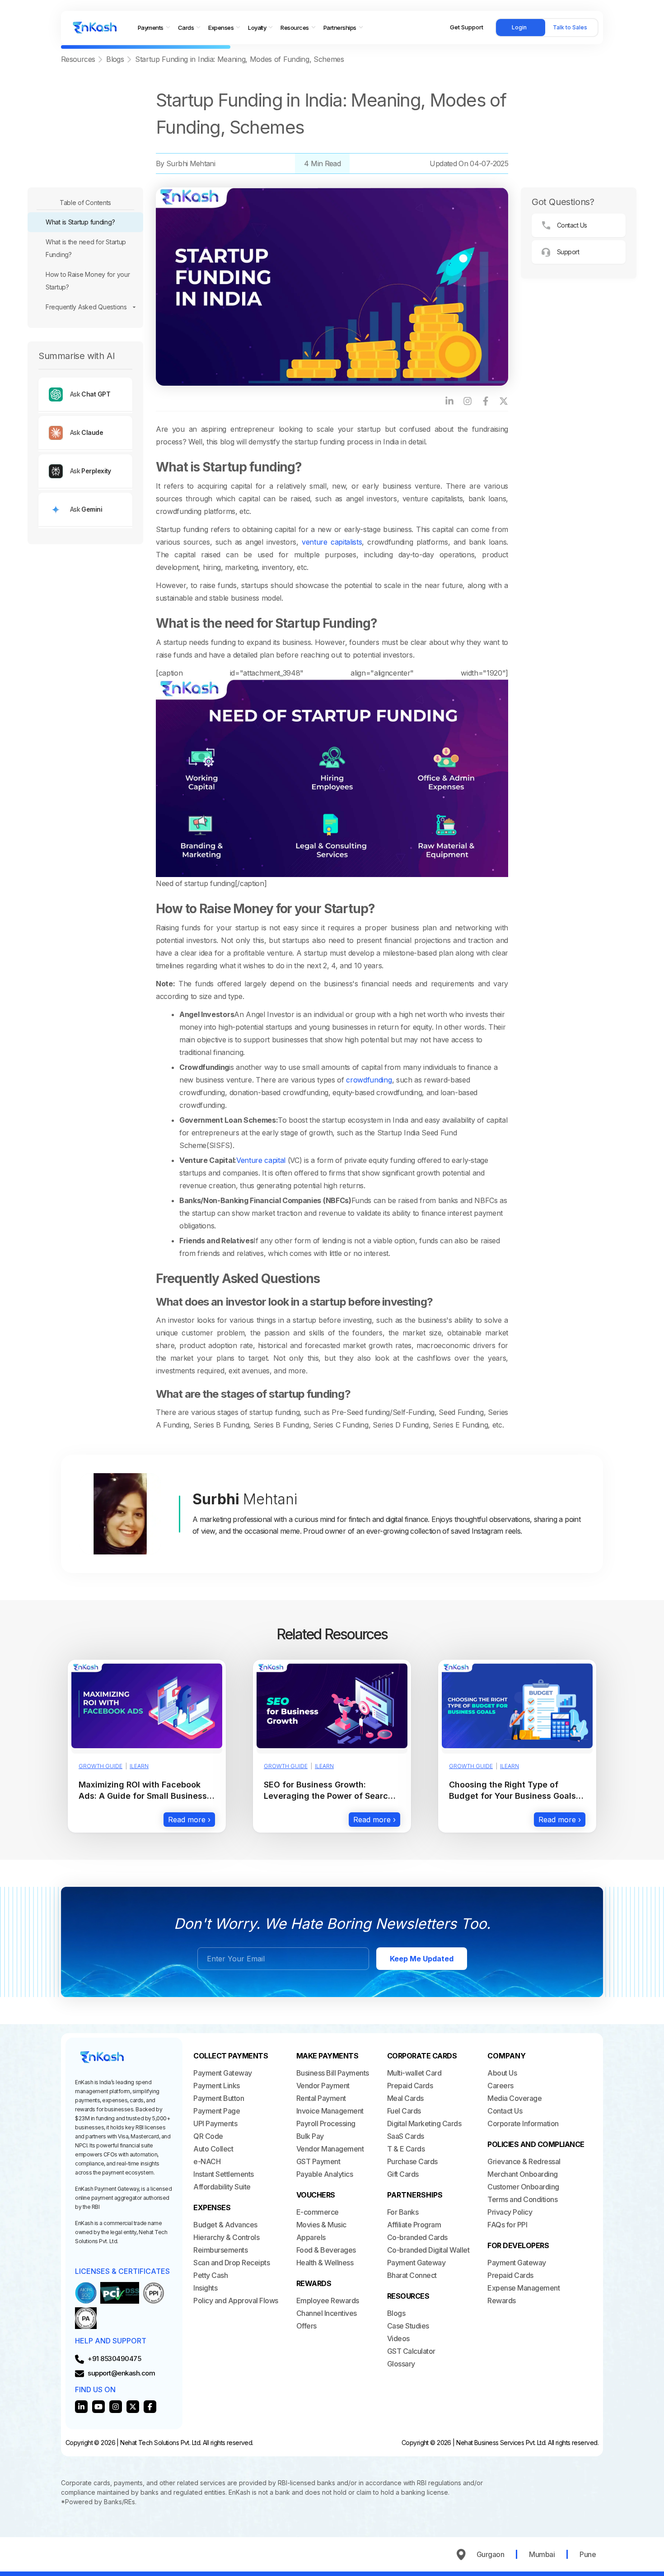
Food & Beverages (326, 2250)
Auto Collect (213, 2149)
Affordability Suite (222, 2187)
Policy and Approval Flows (236, 2301)
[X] (504, 401)
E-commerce (318, 2212)
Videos (398, 2338)
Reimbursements (220, 2250)
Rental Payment (321, 2098)
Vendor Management (330, 2149)
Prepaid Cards (410, 2086)
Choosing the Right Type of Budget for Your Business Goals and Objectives (512, 1796)
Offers (306, 2326)
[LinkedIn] (449, 401)
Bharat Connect (412, 2275)
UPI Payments (215, 2123)
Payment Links (217, 2086)
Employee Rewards (328, 2301)
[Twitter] (133, 2407)
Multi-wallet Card (414, 2073)
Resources (78, 59)
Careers (500, 2086)
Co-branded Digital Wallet (428, 2250)
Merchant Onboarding (523, 2174)
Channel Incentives (327, 2313)
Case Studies (408, 2326)
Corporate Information (523, 2123)
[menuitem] (154, 28)
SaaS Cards (406, 2136)
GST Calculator (411, 2351)
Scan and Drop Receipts (231, 2263)
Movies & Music (321, 2225)
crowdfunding (369, 1080)
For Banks (403, 2212)
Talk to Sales (570, 27)
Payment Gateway (223, 2073)
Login (519, 27)
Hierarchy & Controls (226, 2237)
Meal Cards (405, 2098)
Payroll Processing (326, 2123)
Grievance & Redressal (524, 2161)
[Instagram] (468, 401)
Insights (205, 2288)
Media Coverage (514, 2098)
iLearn (139, 1766)
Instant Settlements (224, 2174)
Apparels (311, 2237)
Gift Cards (403, 2174)
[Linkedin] (81, 2407)
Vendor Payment (323, 2086)
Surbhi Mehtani (191, 163)
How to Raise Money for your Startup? (88, 281)
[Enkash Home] (95, 28)
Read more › (189, 1820)
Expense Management (524, 2288)
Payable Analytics (325, 2174)
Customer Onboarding (523, 2187)
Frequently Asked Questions (86, 307)
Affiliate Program (414, 2225)
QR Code (208, 2136)
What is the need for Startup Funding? (86, 248)
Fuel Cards (404, 2111)
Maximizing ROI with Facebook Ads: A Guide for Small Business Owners (143, 1796)
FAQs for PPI (507, 2225)
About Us (502, 2073)
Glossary (401, 2364)
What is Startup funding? (80, 222)
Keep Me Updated (422, 1959)
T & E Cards (406, 2149)
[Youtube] (98, 2407)
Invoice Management (330, 2111)
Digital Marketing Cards (424, 2123)
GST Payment (318, 2161)
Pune (588, 2554)
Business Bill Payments (333, 2073)
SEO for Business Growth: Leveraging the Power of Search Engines (328, 1796)
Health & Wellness (325, 2263)
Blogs (115, 59)
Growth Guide (101, 1766)
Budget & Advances (225, 2225)
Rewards (502, 2301)
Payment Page (217, 2111)
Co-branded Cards (417, 2237)
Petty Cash (210, 2275)
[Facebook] (486, 401)
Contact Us (505, 2111)
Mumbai (542, 2554)
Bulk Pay (310, 2136)
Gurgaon (491, 2554)
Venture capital (261, 1160)
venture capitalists (332, 542)
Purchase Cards (412, 2161)
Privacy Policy (510, 2212)
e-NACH (207, 2161)
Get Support (467, 27)
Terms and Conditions (522, 2199)
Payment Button (219, 2098)
